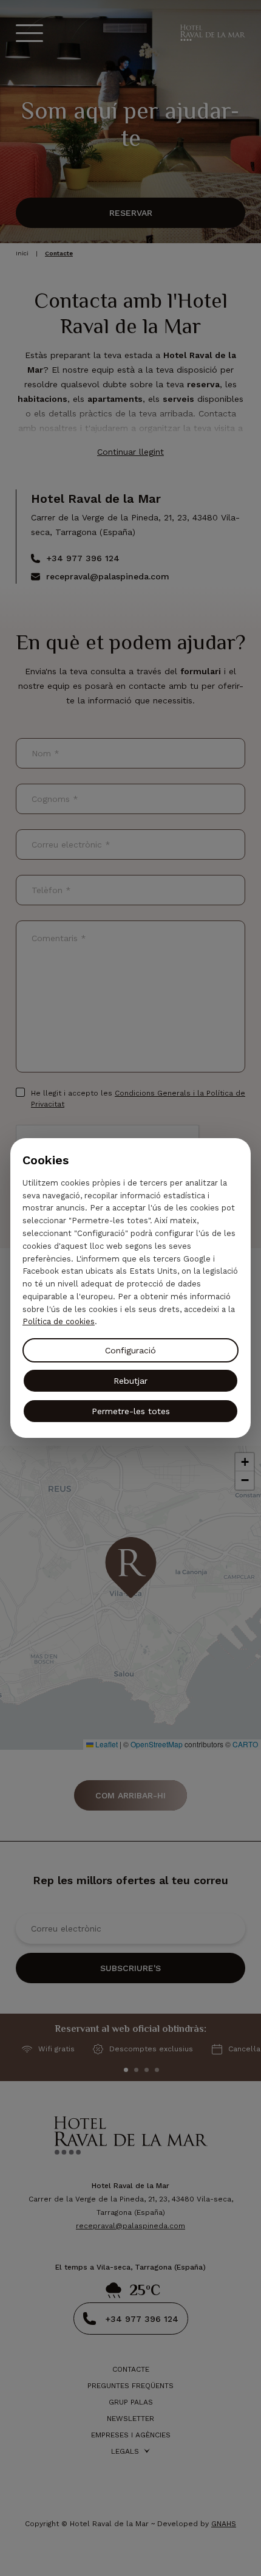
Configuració (130, 1350)
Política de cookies (59, 1321)
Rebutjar (130, 1381)
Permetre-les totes (131, 1411)
